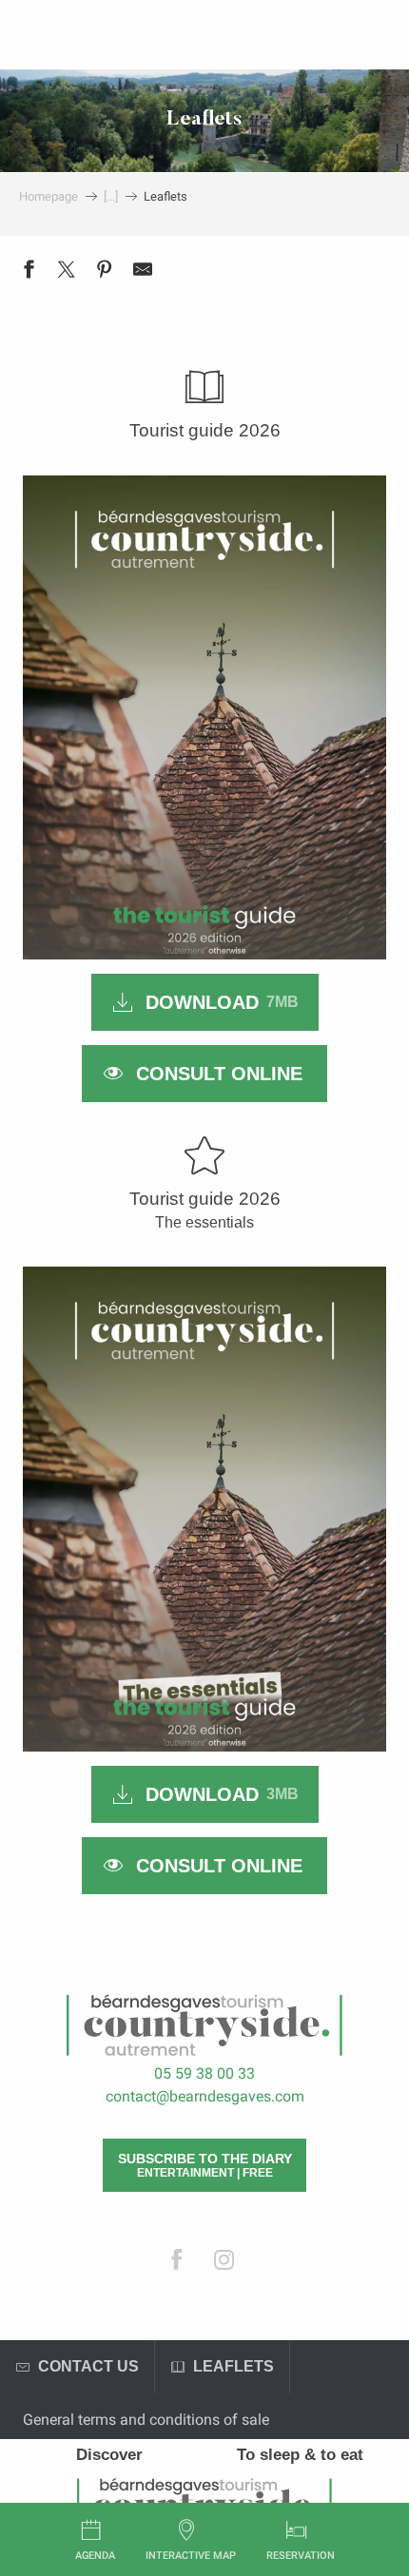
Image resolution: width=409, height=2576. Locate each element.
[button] (204, 717)
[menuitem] (109, 2455)
